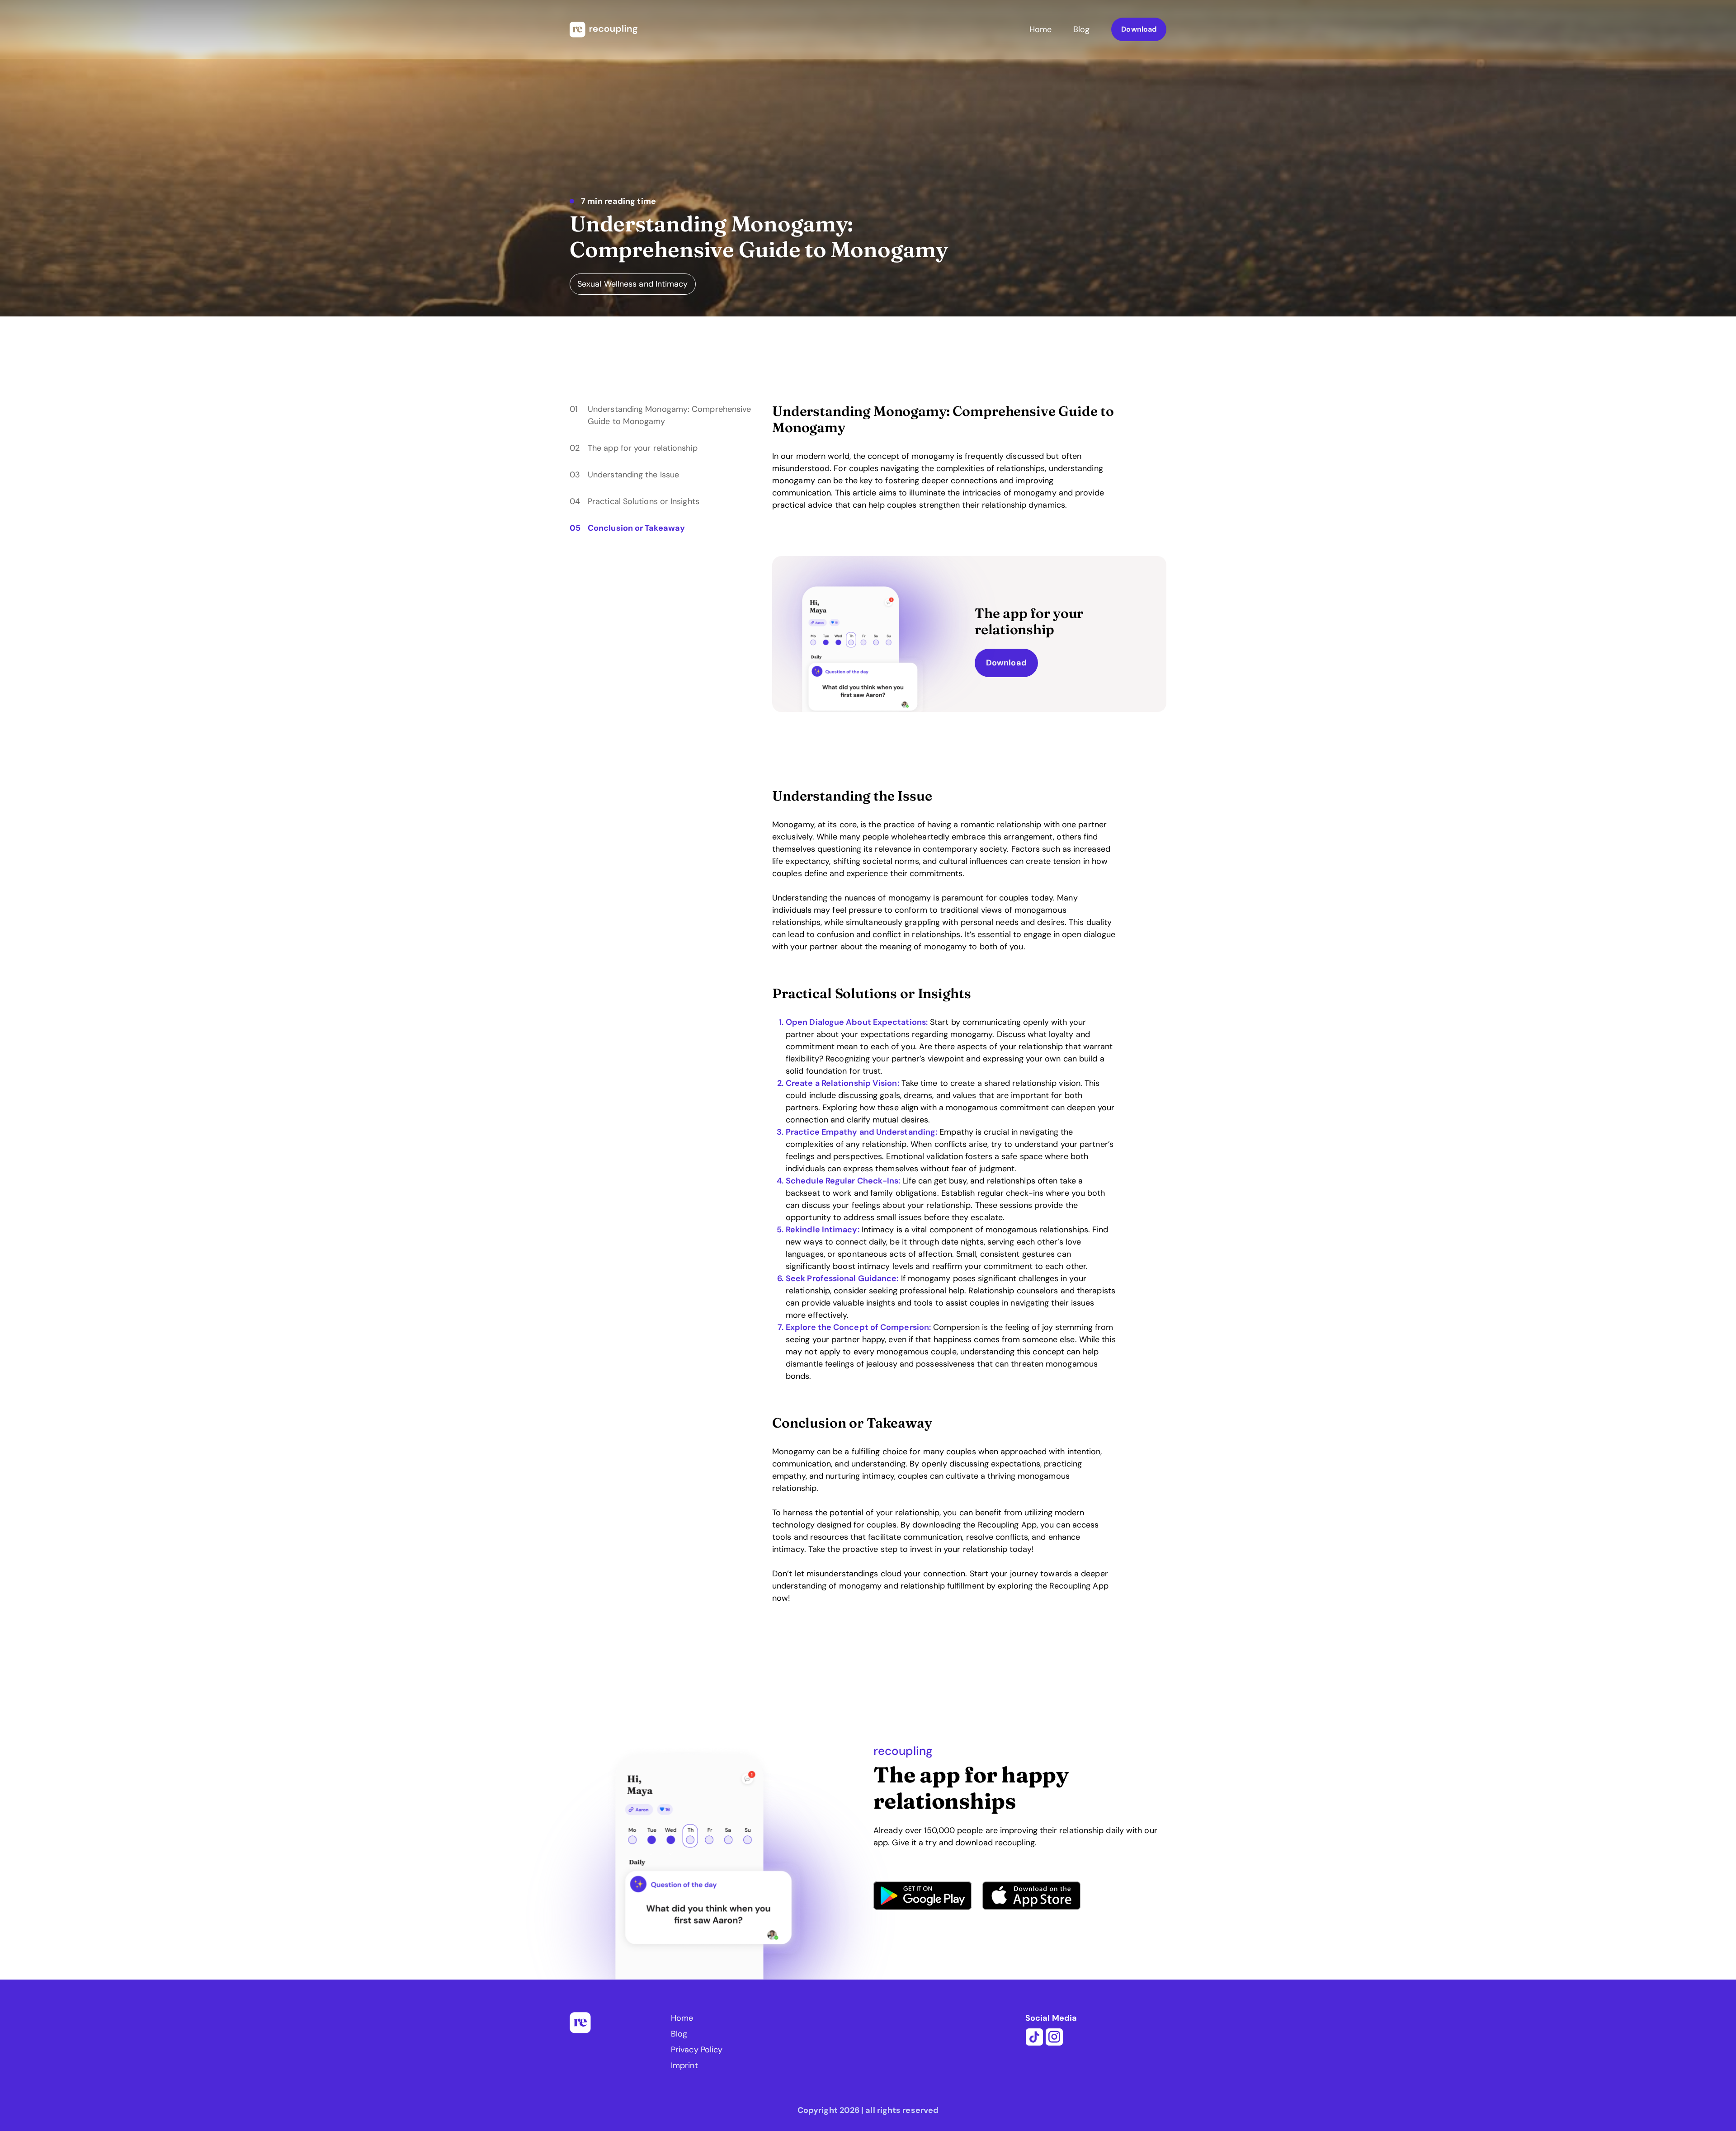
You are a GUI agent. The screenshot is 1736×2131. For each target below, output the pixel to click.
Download (1139, 29)
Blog (1081, 29)
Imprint (684, 2065)
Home (1040, 29)
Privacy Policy (697, 2050)
